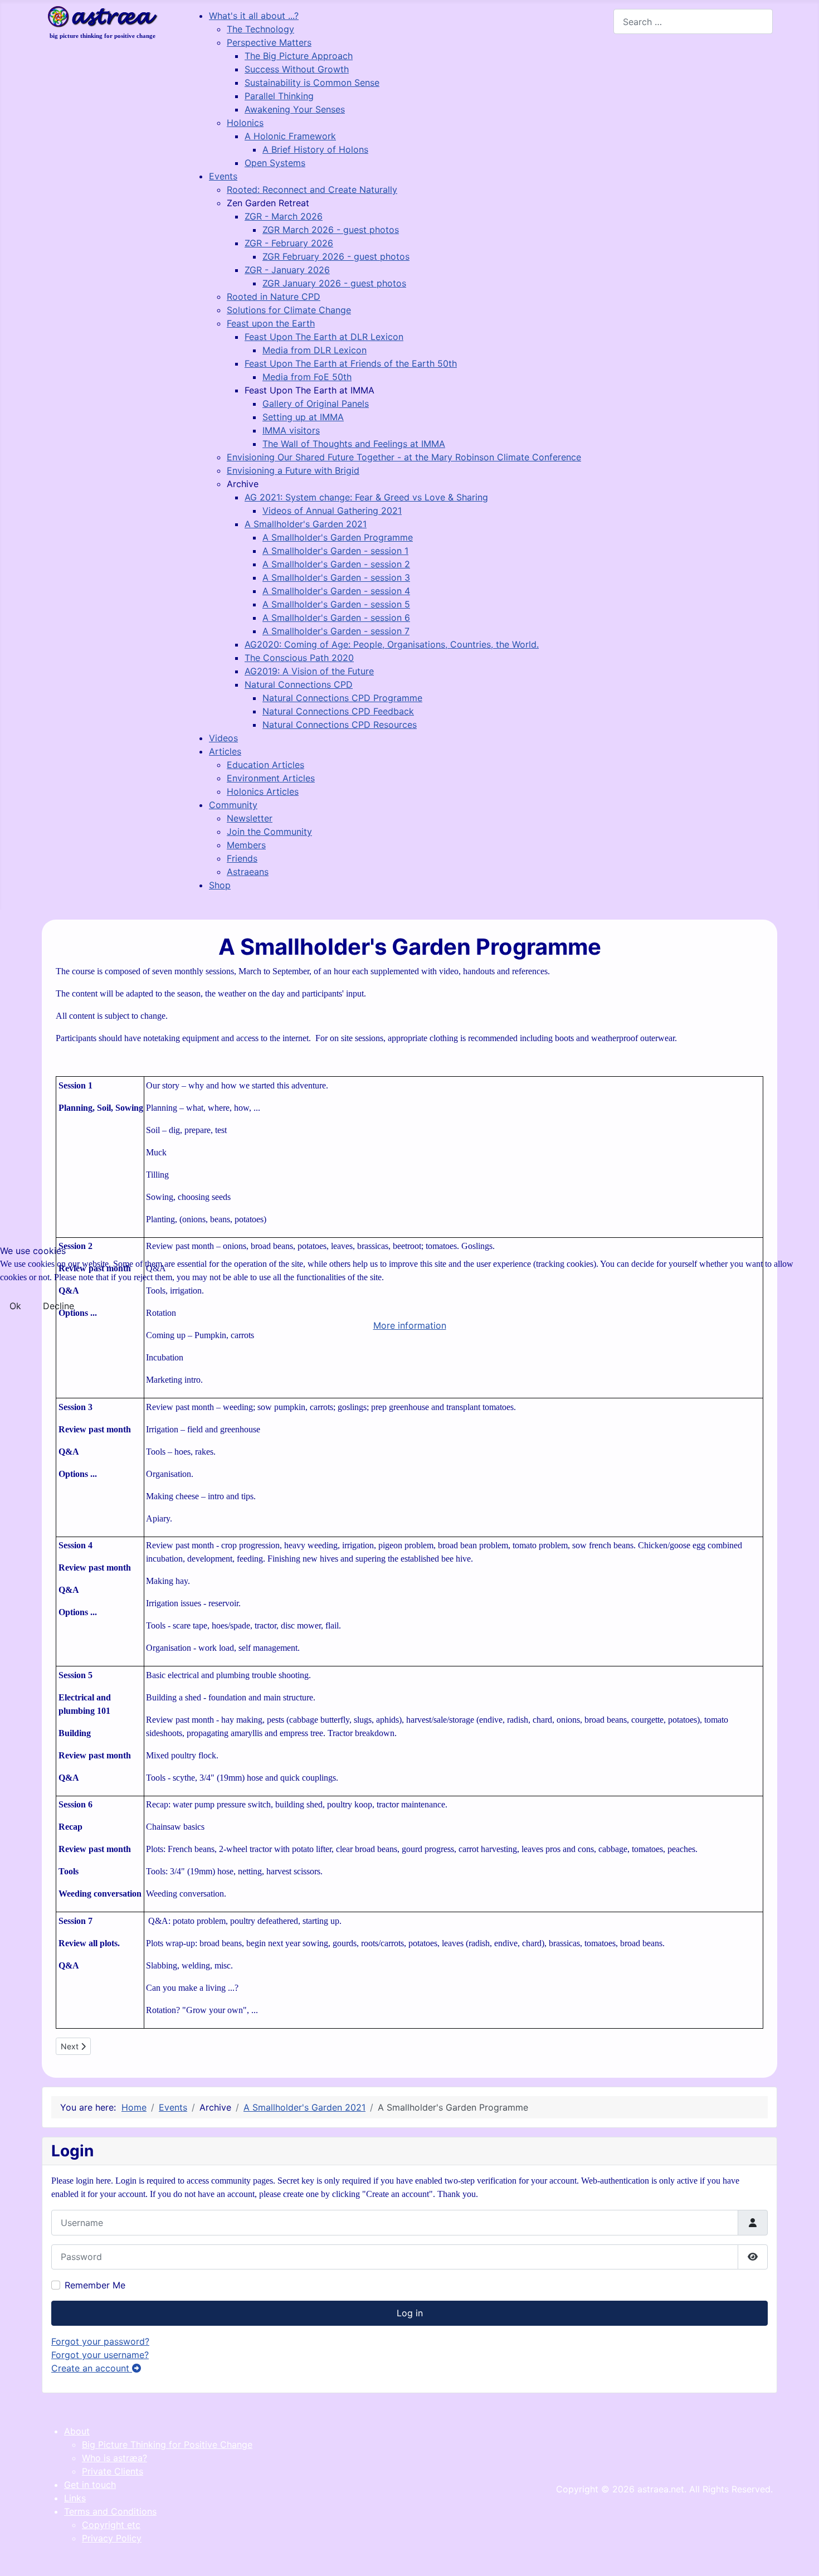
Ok (15, 1306)
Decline (58, 1306)
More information (410, 1325)
